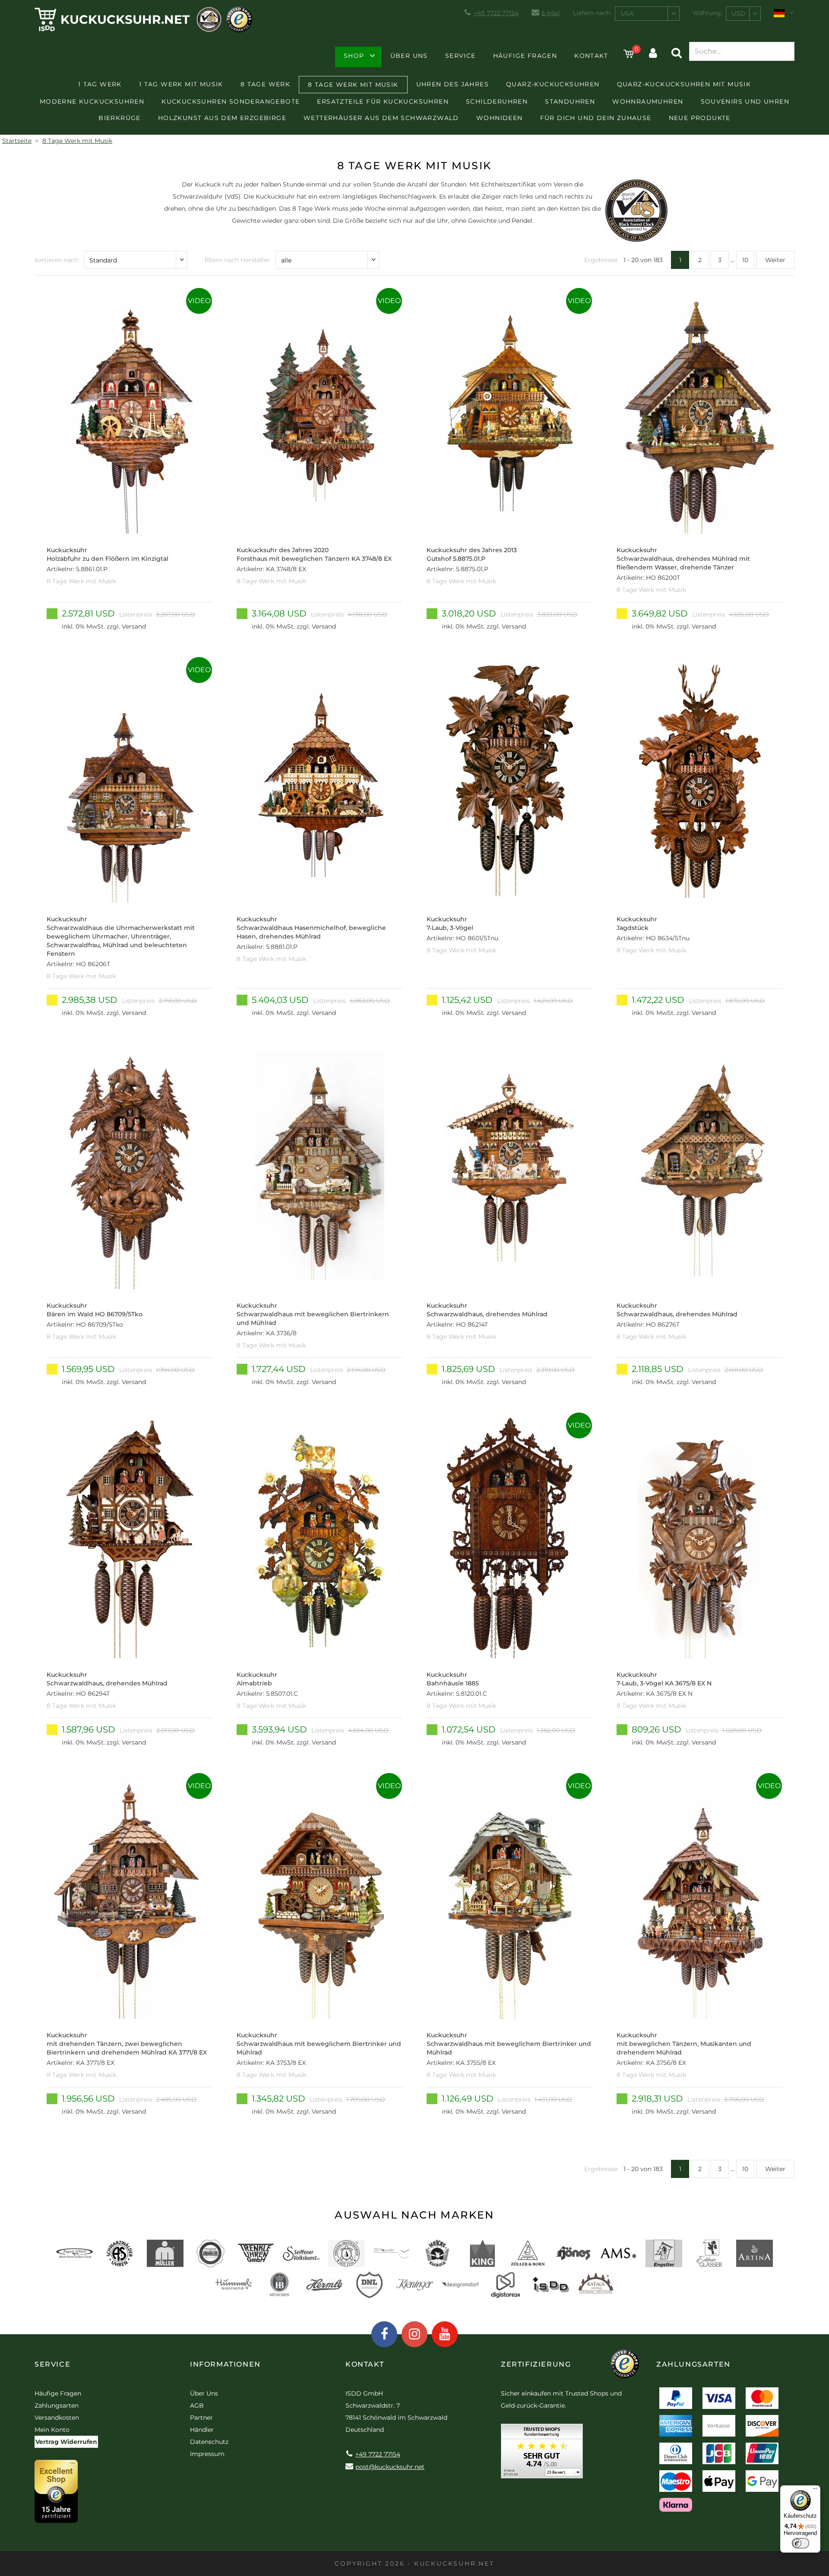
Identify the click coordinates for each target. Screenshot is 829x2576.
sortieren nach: (57, 260)
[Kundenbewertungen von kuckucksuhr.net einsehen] (542, 2454)
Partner (201, 2418)
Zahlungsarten (57, 2405)
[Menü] (815, 2491)
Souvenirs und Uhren (745, 101)
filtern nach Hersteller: (238, 260)
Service (460, 56)
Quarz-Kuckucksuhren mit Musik (684, 84)
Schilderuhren (497, 101)
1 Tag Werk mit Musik (181, 84)
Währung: (707, 13)
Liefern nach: (592, 13)
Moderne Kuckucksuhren (92, 101)
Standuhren (570, 101)
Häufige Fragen (525, 56)
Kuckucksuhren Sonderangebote (231, 101)
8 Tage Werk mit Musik (353, 85)
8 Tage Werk (265, 84)
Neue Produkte (700, 118)
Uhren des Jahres (452, 84)
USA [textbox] (627, 13)
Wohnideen (500, 118)
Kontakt (591, 56)
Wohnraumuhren (648, 101)
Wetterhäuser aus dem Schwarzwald (381, 118)
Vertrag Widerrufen (66, 2442)
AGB (197, 2405)
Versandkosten (57, 2418)
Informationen (225, 2364)
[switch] (801, 2543)
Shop (354, 56)
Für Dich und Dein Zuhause (596, 118)
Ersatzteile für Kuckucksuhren (383, 101)
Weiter (775, 260)
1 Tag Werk (100, 84)
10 (745, 260)
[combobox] (647, 14)
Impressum (207, 2454)
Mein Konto (52, 2430)
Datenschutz (209, 2442)
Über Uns (409, 56)
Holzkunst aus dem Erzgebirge (222, 118)
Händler (202, 2430)
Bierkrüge (120, 118)
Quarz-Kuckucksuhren (553, 84)
